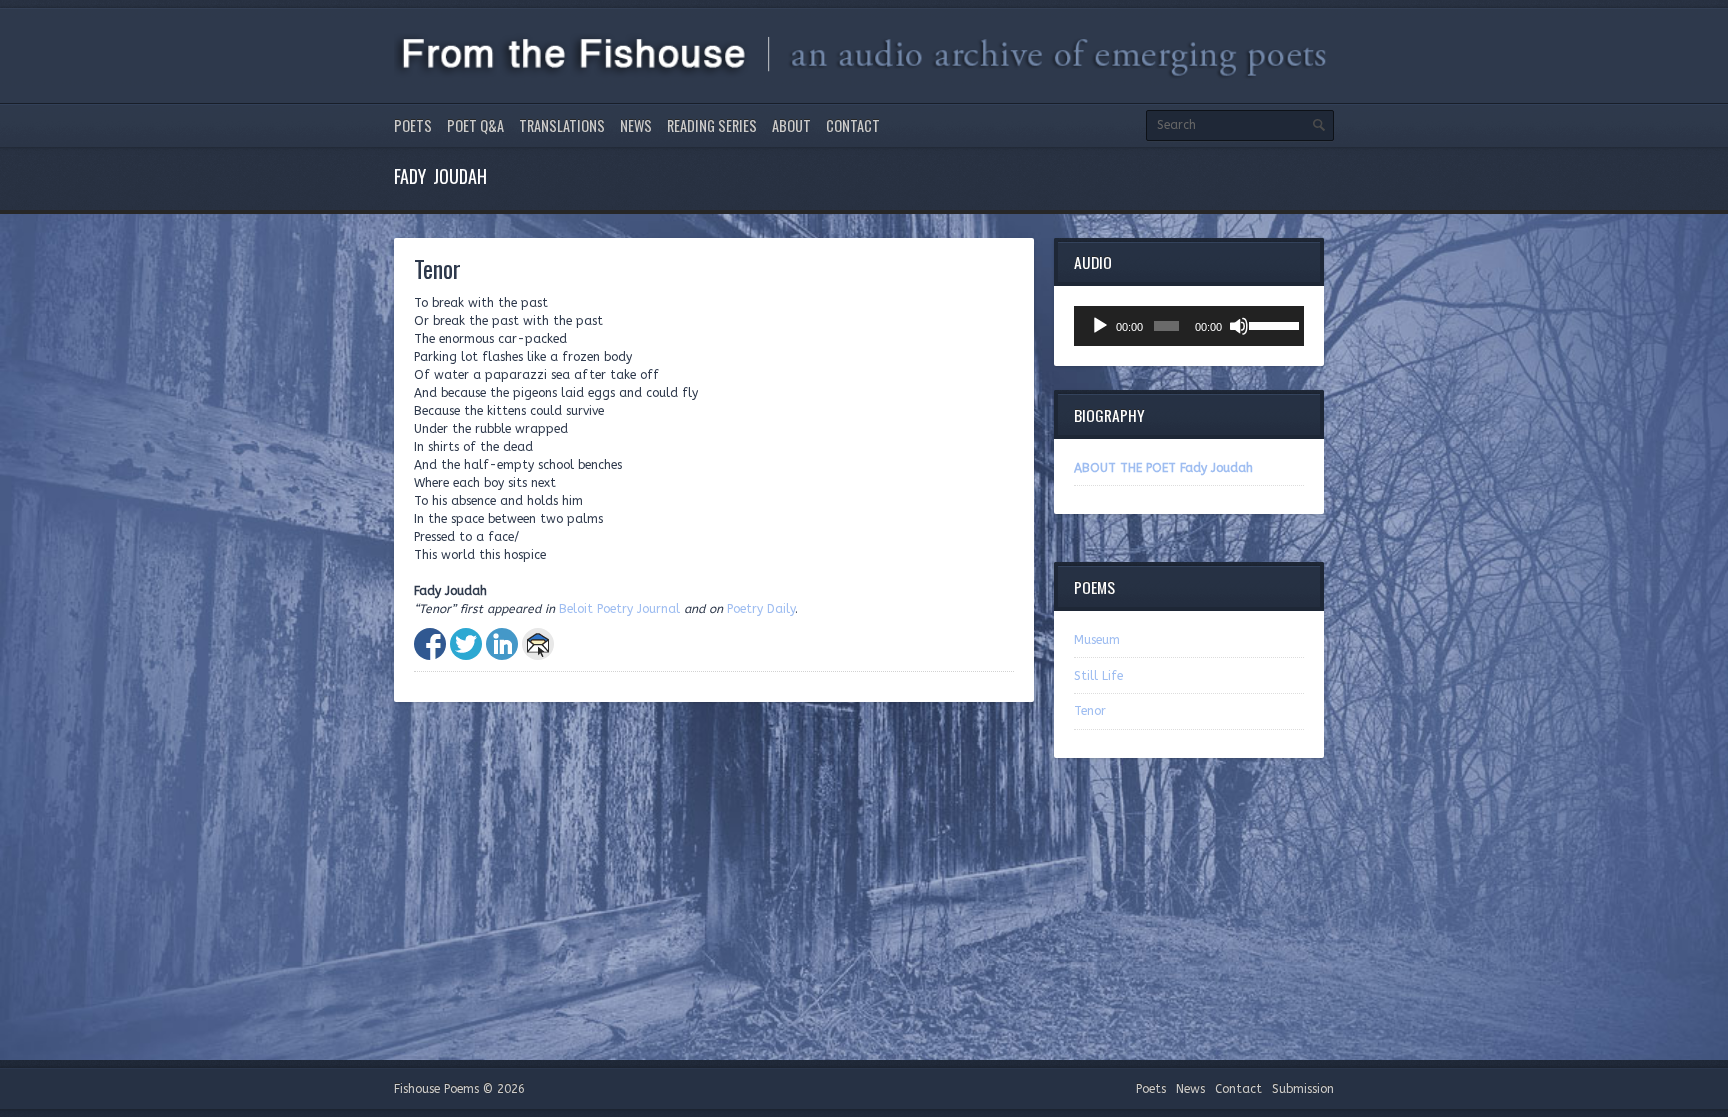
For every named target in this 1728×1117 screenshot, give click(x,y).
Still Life (1098, 676)
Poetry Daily (761, 609)
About (791, 125)
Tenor (1090, 711)
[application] (1189, 326)
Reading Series (712, 125)
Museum (1097, 640)
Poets (413, 125)
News (636, 125)
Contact (853, 125)
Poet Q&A (475, 125)
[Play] (1100, 326)
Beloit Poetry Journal (619, 609)
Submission (1303, 1089)
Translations (562, 125)
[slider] (1271, 324)
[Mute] (1239, 326)
